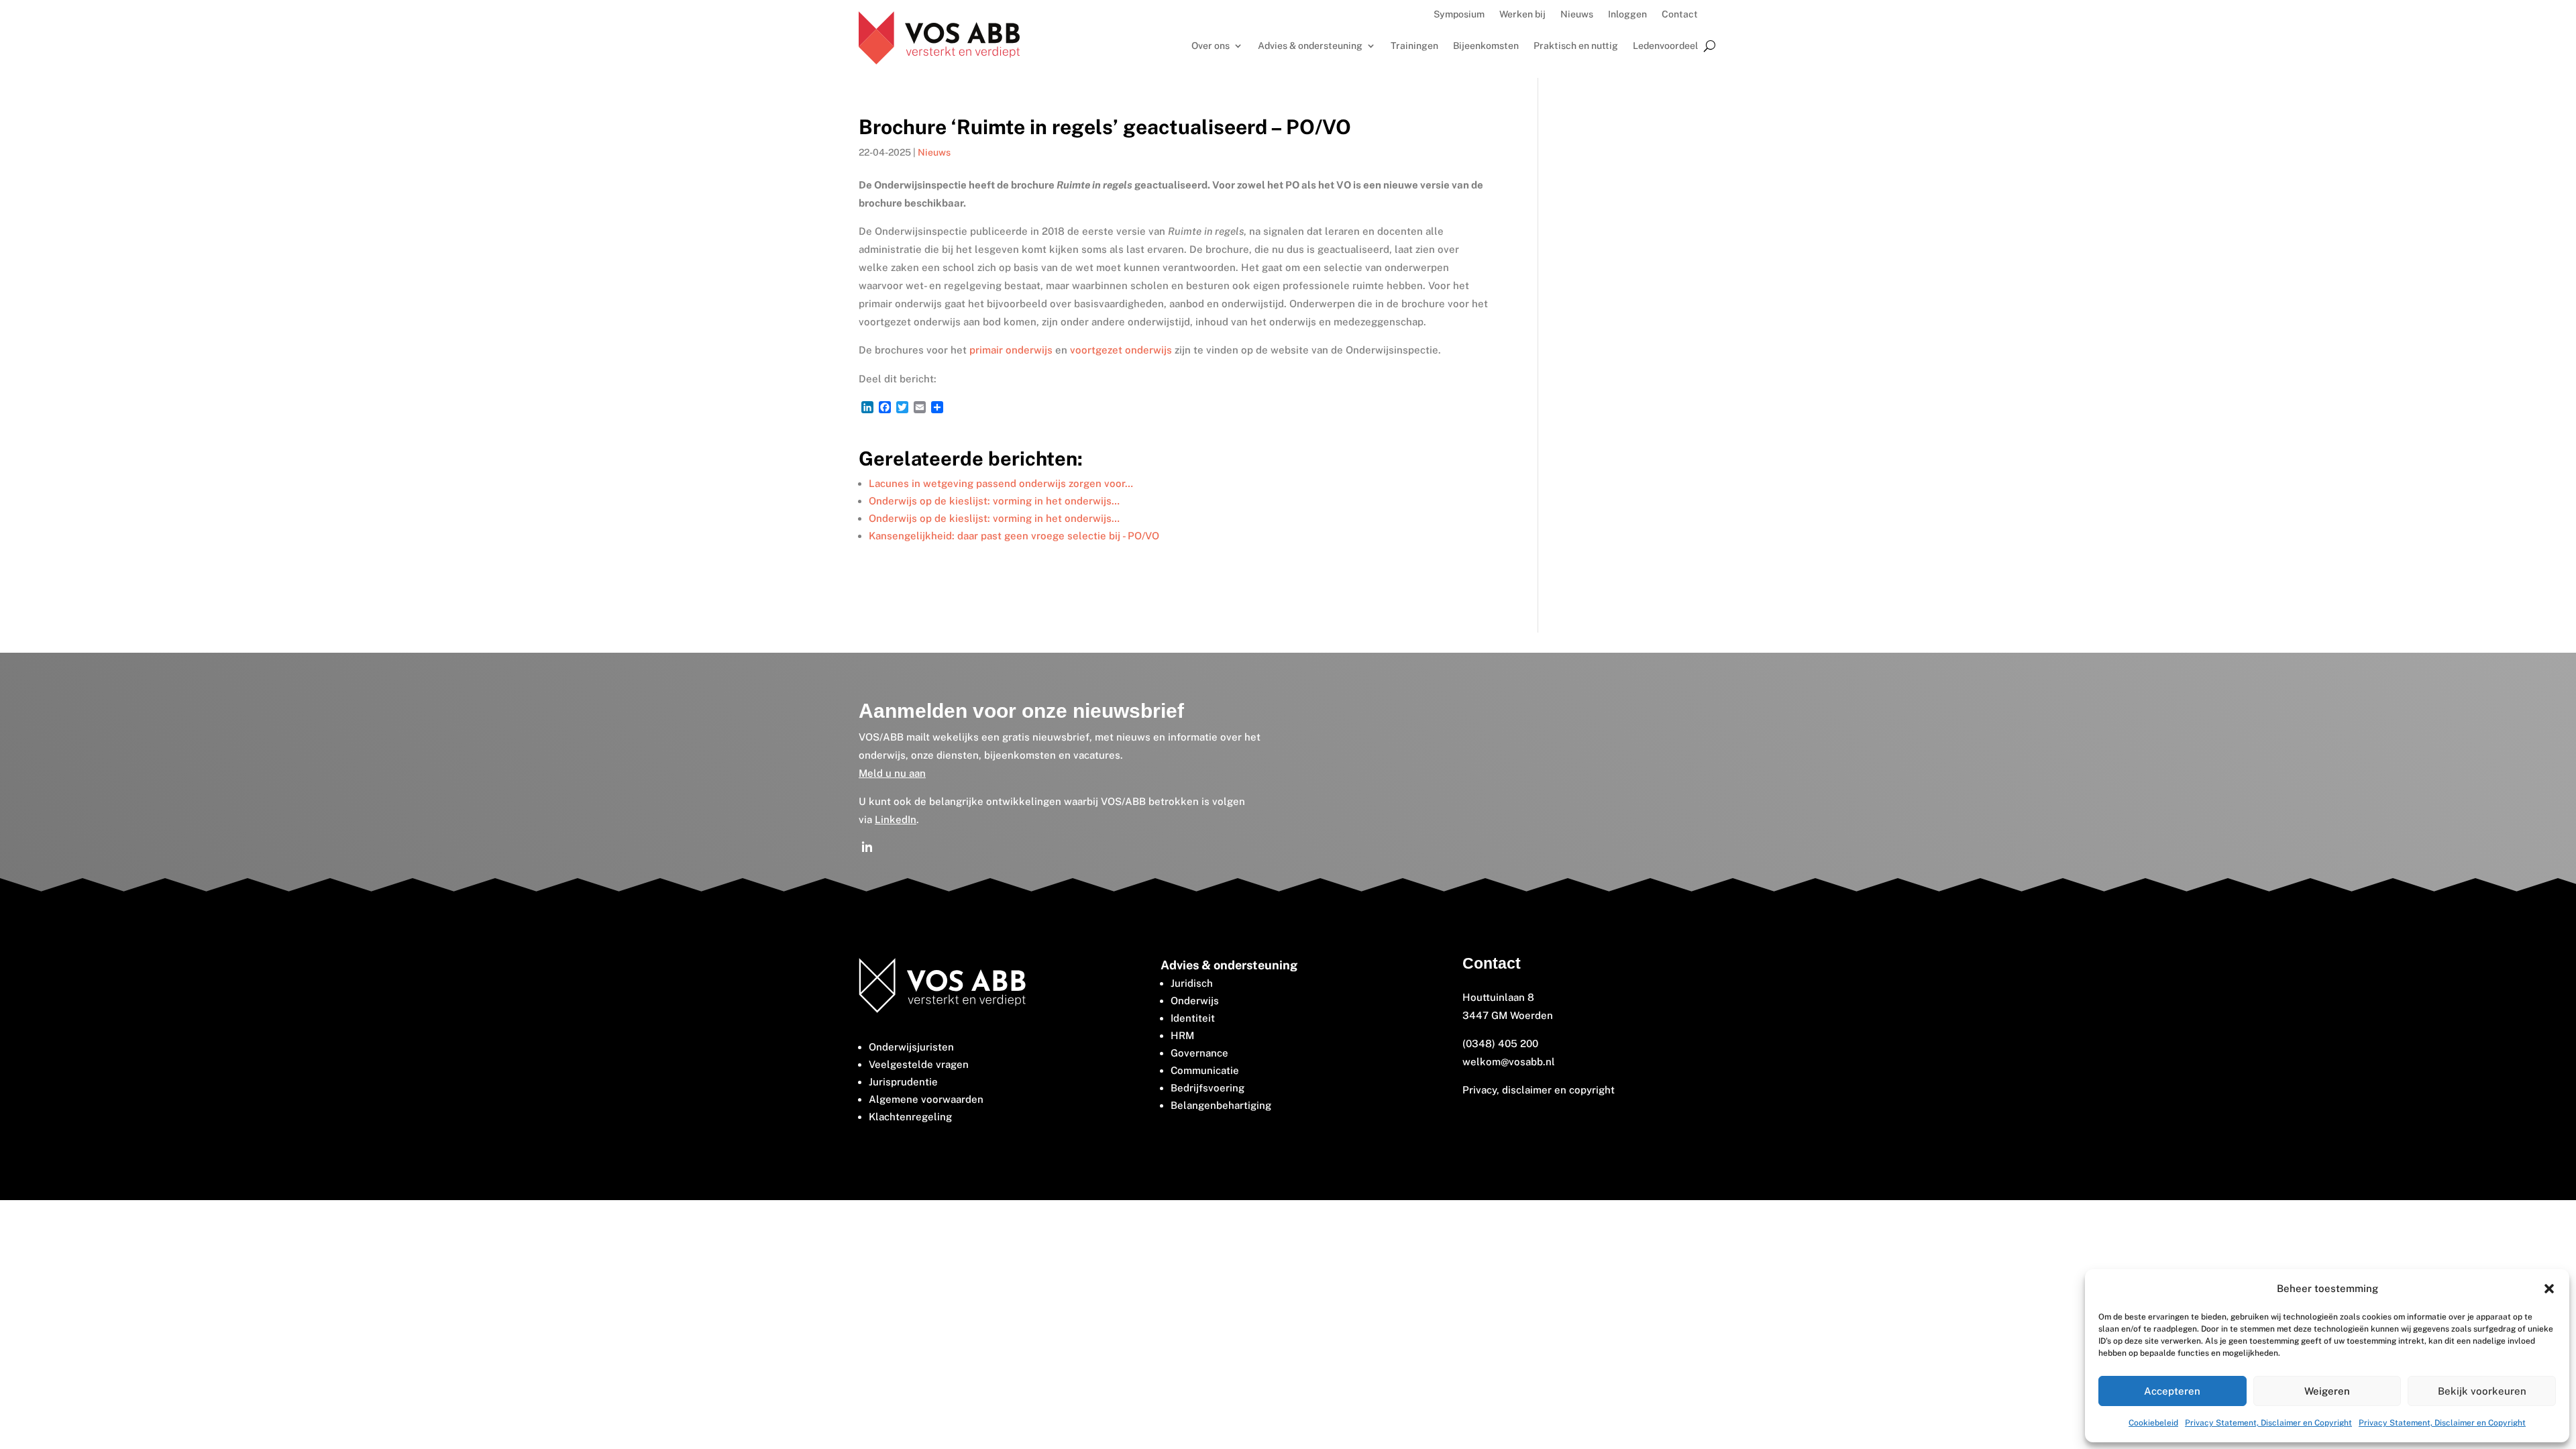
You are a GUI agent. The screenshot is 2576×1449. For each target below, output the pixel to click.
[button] (2549, 1289)
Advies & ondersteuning (1310, 46)
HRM (1182, 1035)
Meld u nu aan (892, 773)
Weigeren (2327, 1391)
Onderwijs (1195, 1001)
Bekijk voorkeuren (2482, 1391)
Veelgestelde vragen (919, 1064)
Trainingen (1414, 46)
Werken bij (1522, 14)
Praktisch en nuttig (1576, 46)
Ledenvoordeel (1665, 46)
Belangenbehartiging (1221, 1105)
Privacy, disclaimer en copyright (1540, 1090)
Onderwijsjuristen (911, 1047)
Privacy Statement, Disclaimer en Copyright (2268, 1423)
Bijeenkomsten (1486, 46)
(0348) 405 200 (1500, 1043)
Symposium (1459, 14)
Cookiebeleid (2153, 1423)
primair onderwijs (1011, 350)
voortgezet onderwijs (1121, 350)
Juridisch (1192, 983)
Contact (1680, 14)
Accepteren (2172, 1391)
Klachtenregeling (910, 1117)
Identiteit (1193, 1018)
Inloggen (1627, 14)
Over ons (1211, 46)
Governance (1199, 1053)
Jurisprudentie (903, 1082)
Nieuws (1577, 14)
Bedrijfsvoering (1207, 1088)
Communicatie (1205, 1070)
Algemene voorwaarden (926, 1099)
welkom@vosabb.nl (1509, 1062)
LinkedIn (896, 819)
